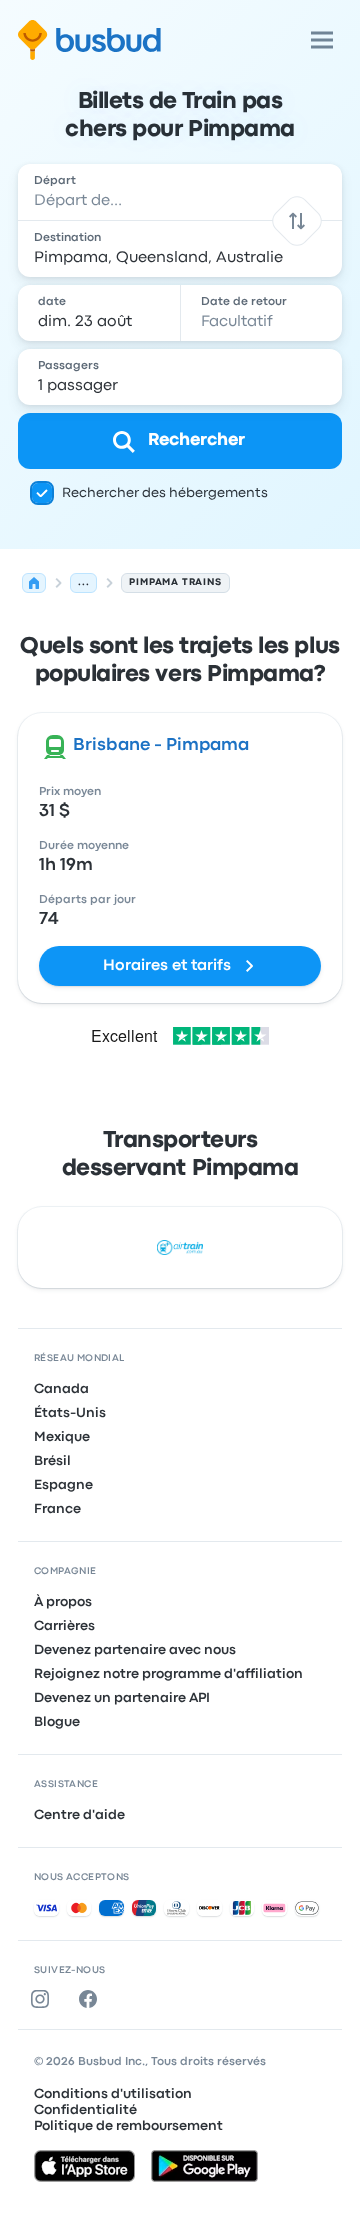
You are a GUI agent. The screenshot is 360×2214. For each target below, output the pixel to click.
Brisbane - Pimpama (161, 745)
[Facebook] (92, 1999)
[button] (296, 220)
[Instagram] (44, 1999)
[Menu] (322, 40)
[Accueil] (34, 583)
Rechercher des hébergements (165, 493)
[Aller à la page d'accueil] (89, 40)
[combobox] (180, 192)
